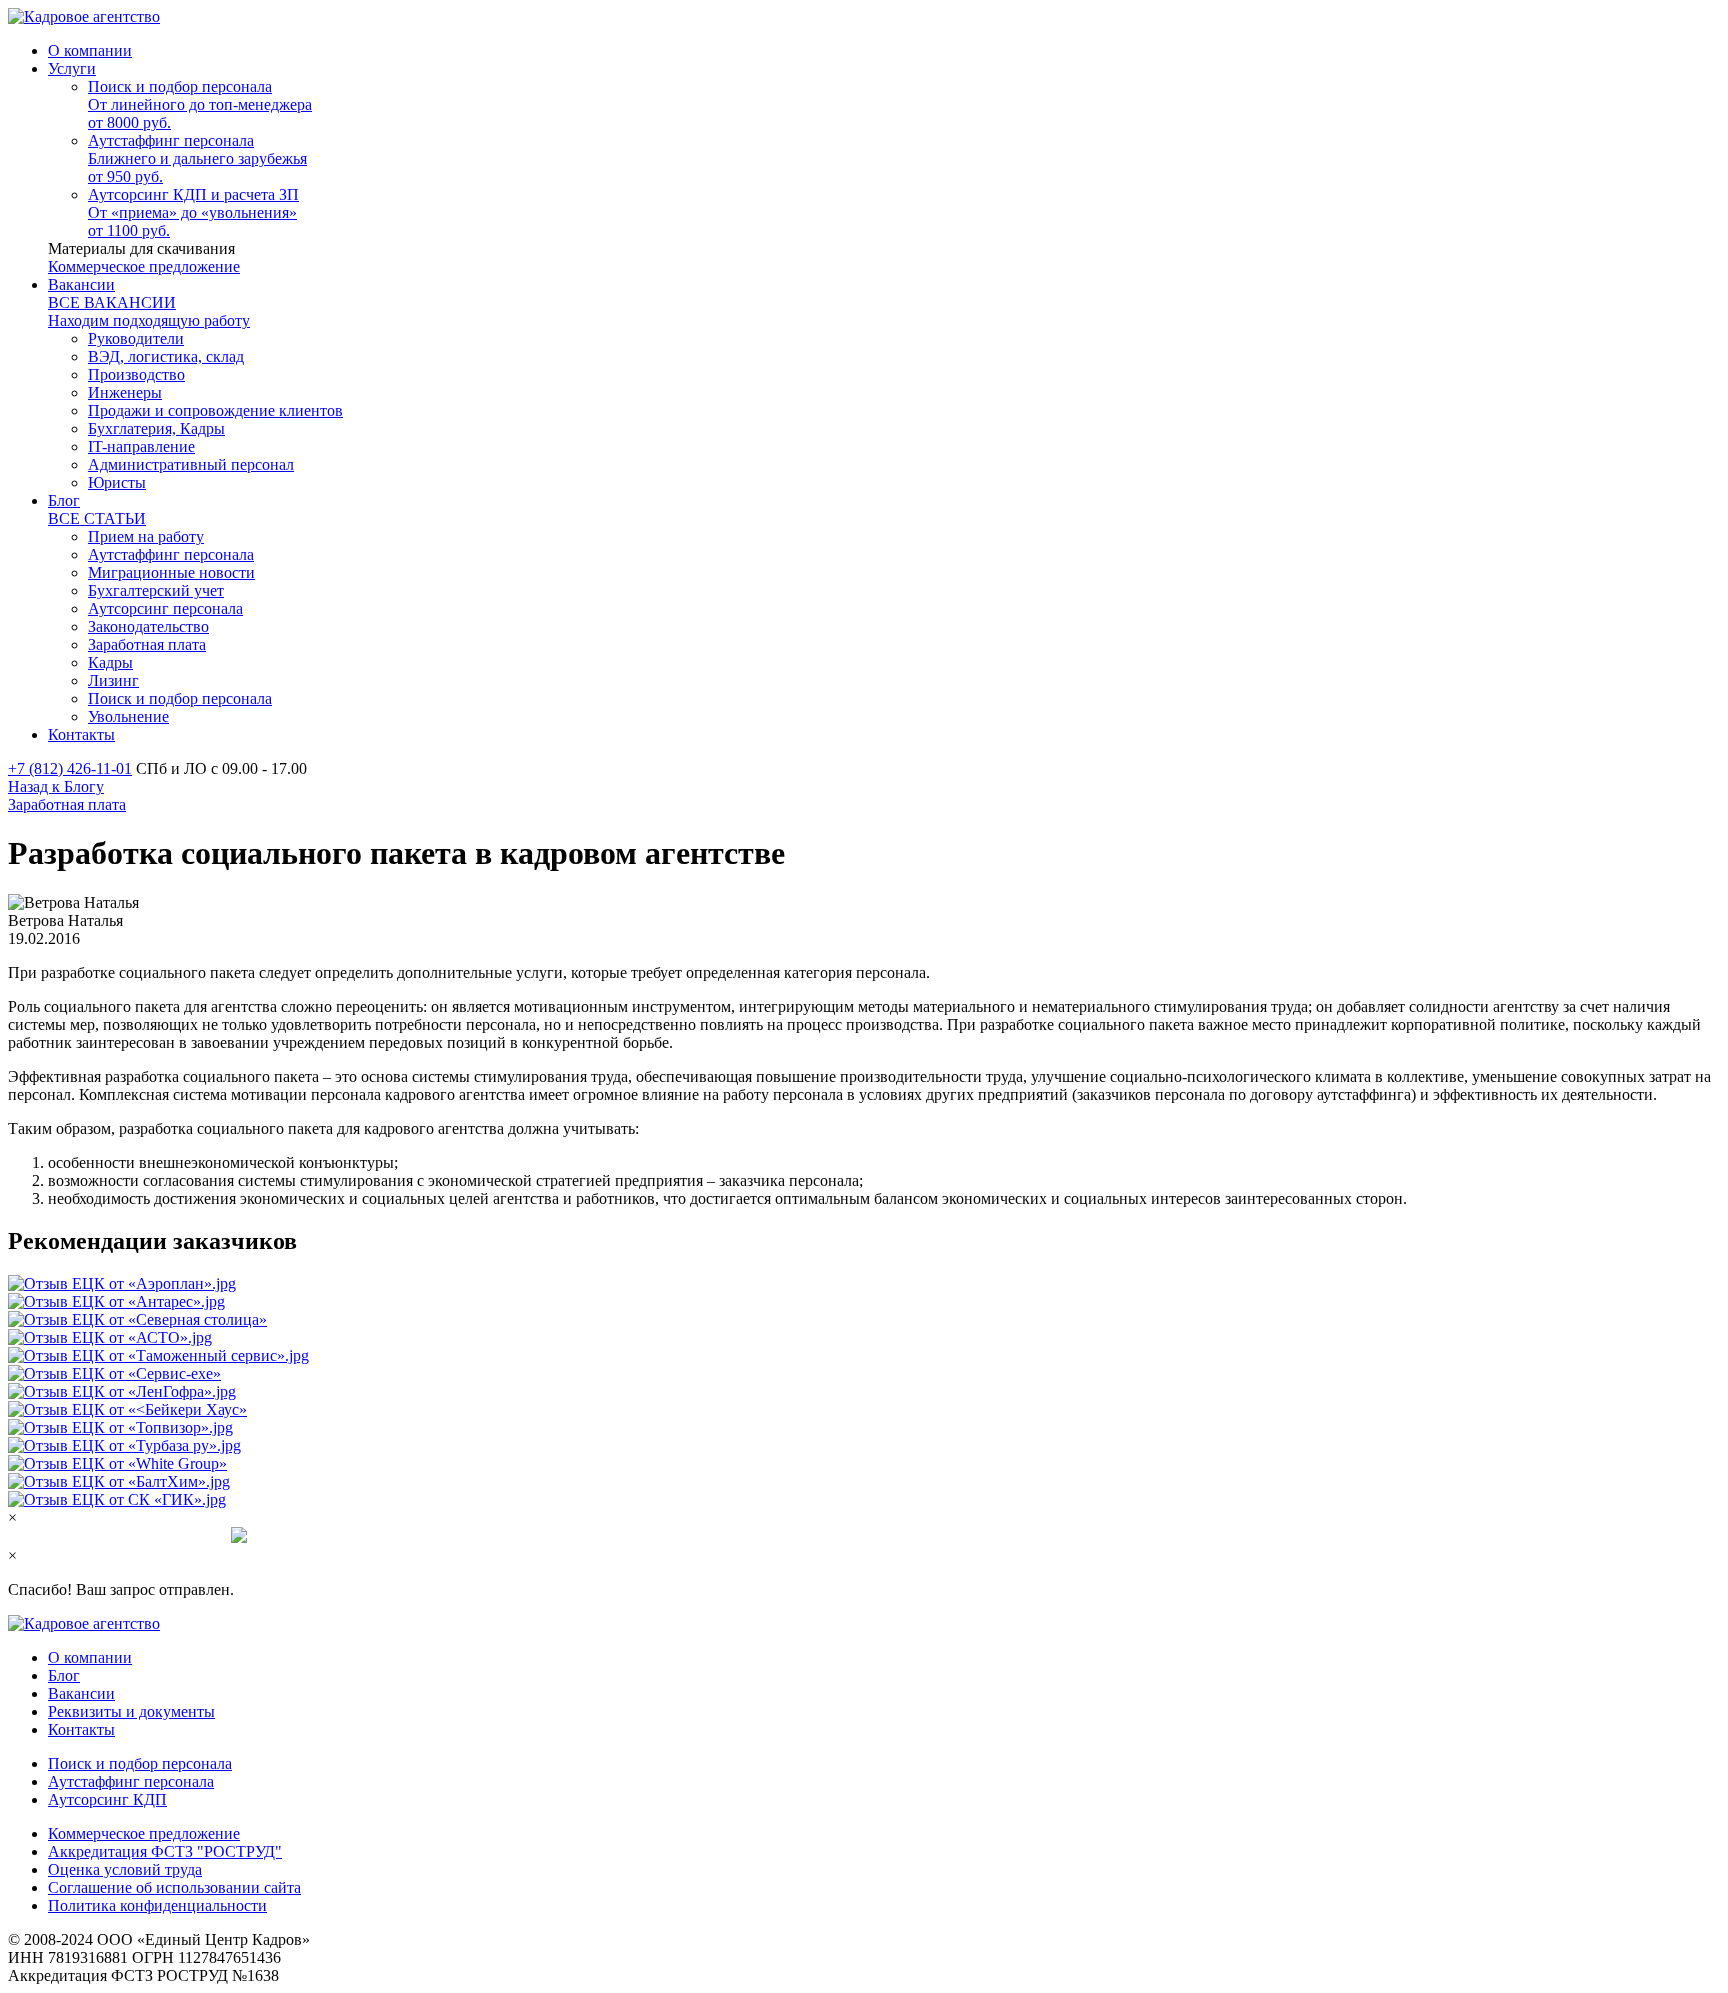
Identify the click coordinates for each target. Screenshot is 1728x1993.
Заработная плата (67, 804)
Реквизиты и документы (131, 1711)
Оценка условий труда (125, 1869)
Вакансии (81, 1693)
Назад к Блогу (56, 786)
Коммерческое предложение (144, 266)
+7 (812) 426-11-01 (70, 768)
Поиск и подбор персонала (140, 1763)
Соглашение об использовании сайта (174, 1887)
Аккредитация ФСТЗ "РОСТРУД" (165, 1851)
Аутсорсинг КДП (107, 1799)
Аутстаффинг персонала (131, 1781)
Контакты (81, 1729)
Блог (64, 1675)
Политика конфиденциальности (157, 1905)
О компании (90, 1657)
